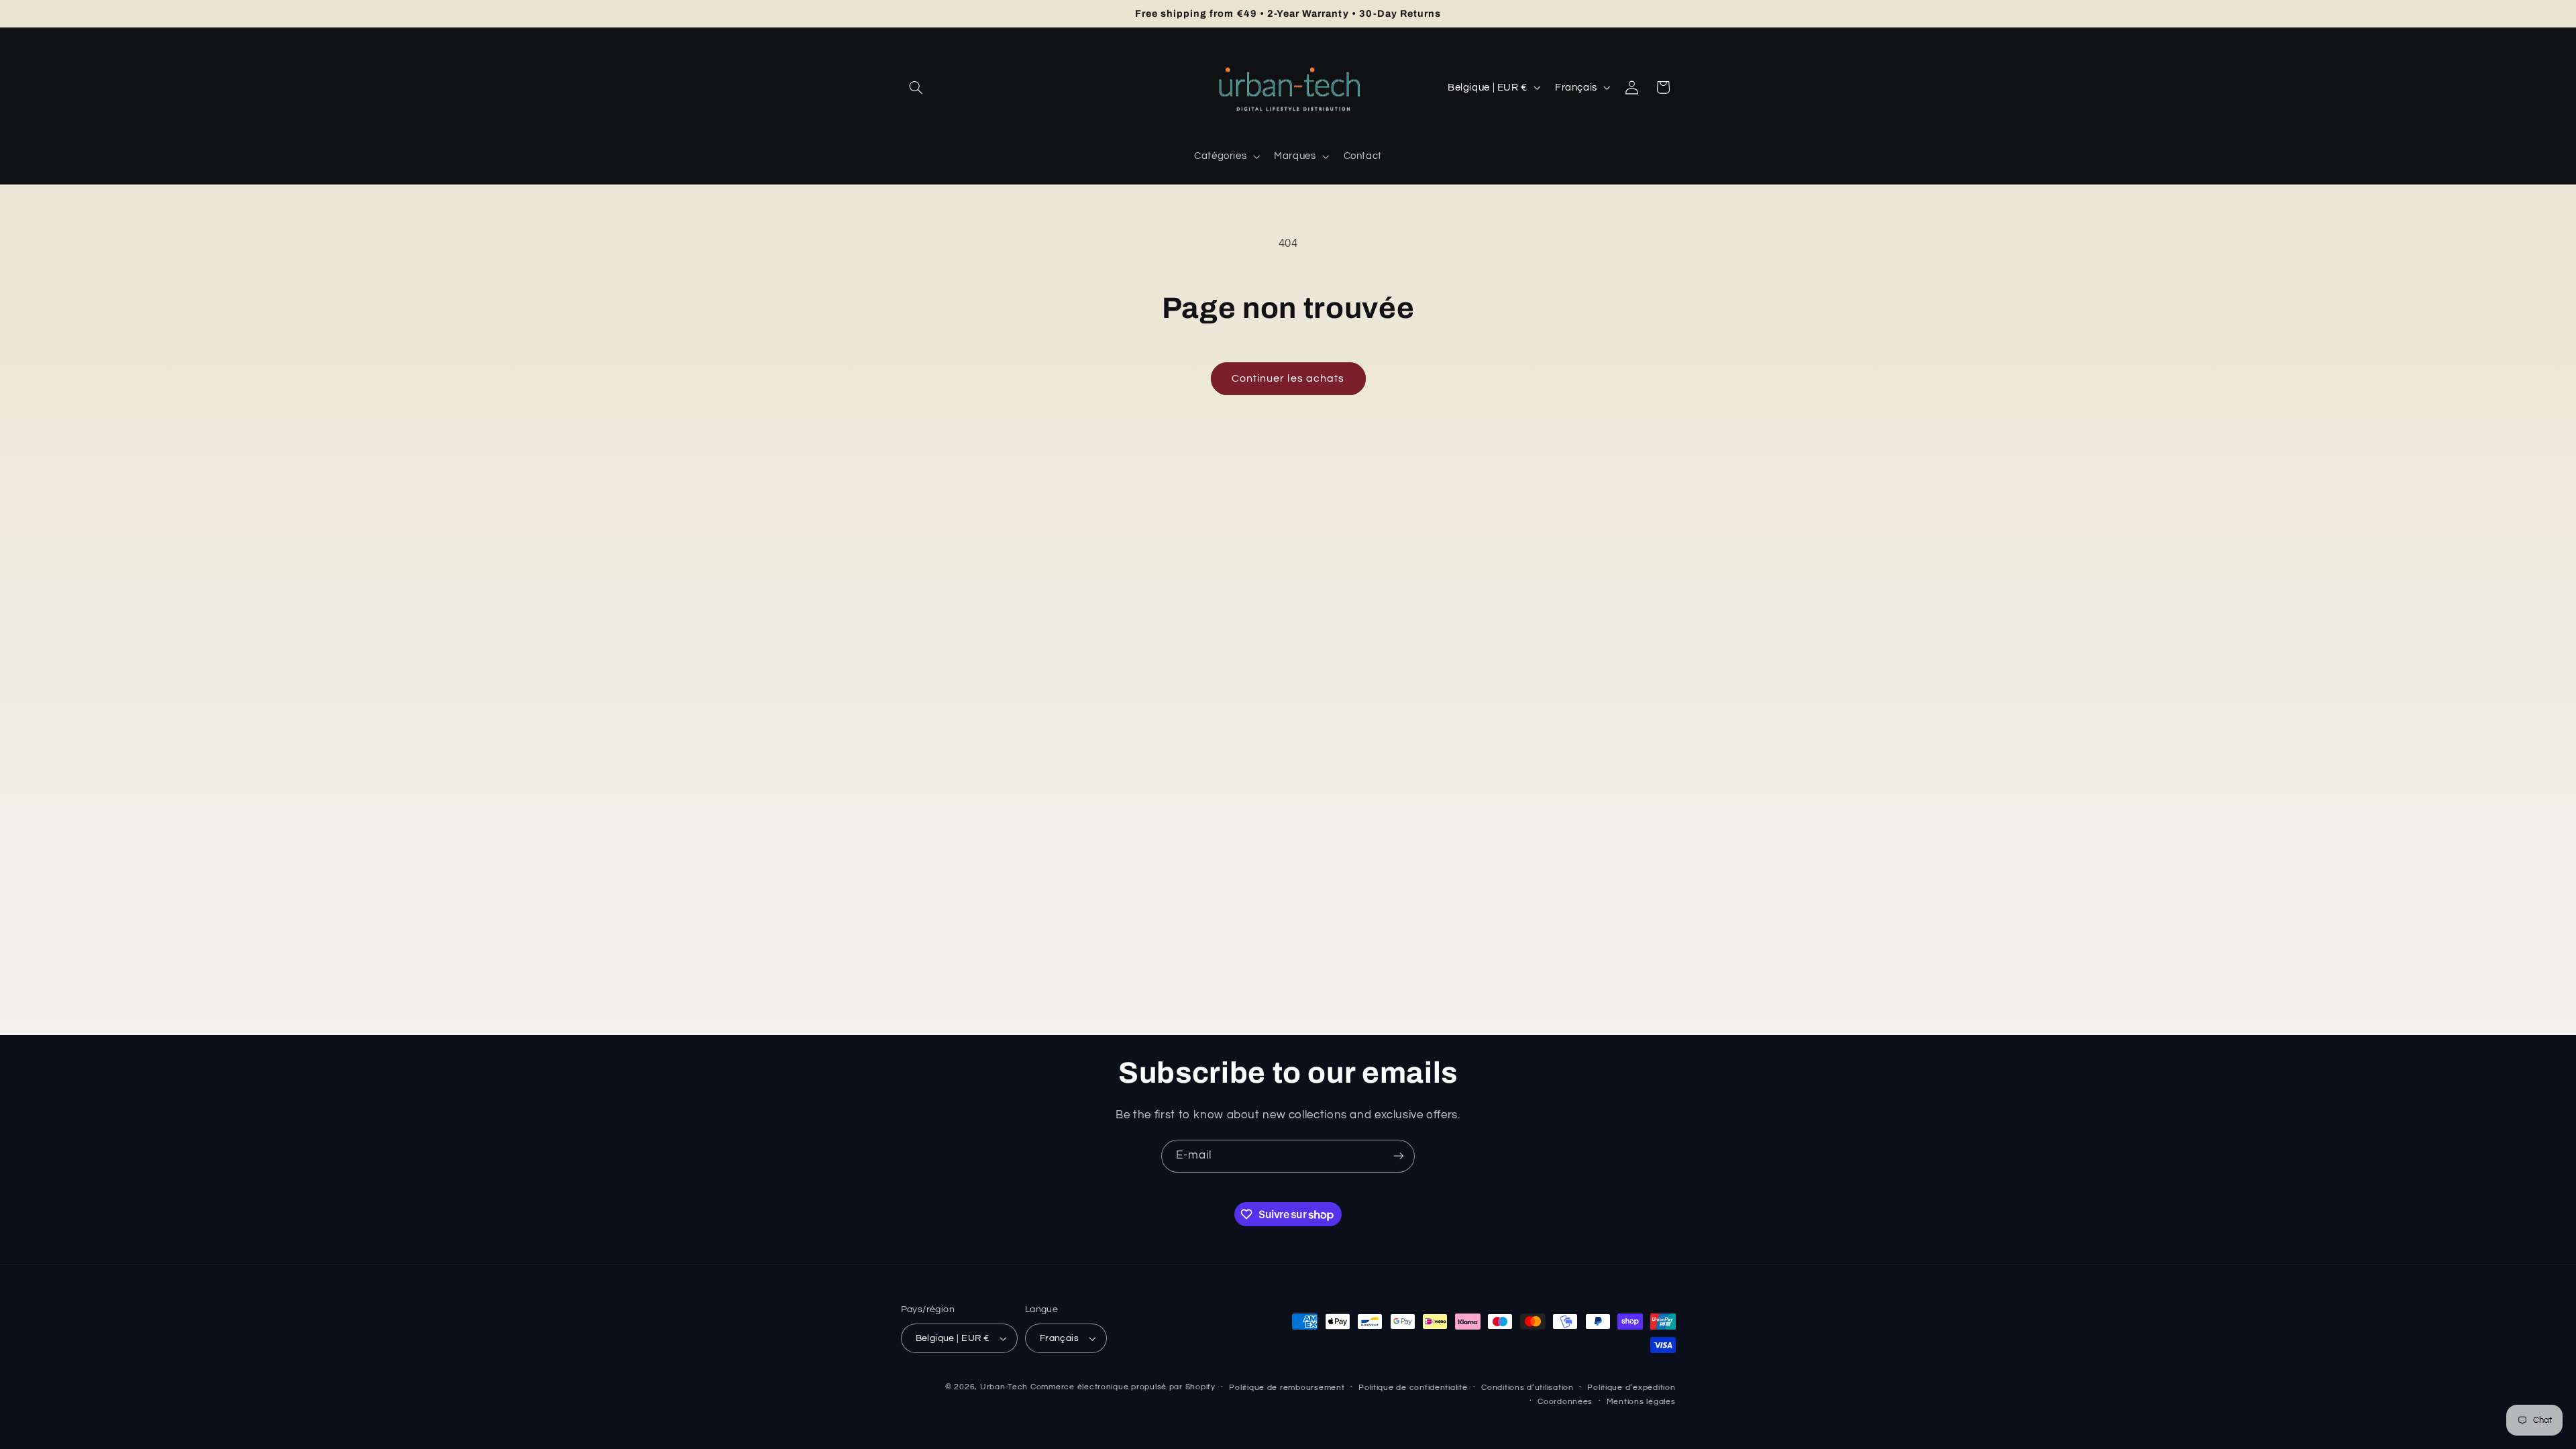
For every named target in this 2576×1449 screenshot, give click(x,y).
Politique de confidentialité (1413, 1388)
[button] (916, 87)
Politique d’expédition (1631, 1388)
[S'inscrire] (1399, 1156)
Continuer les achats (1288, 378)
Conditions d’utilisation (1527, 1388)
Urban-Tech (1004, 1387)
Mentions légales (1641, 1402)
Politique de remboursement (1287, 1388)
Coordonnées (1565, 1402)
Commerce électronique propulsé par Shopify (1123, 1387)
